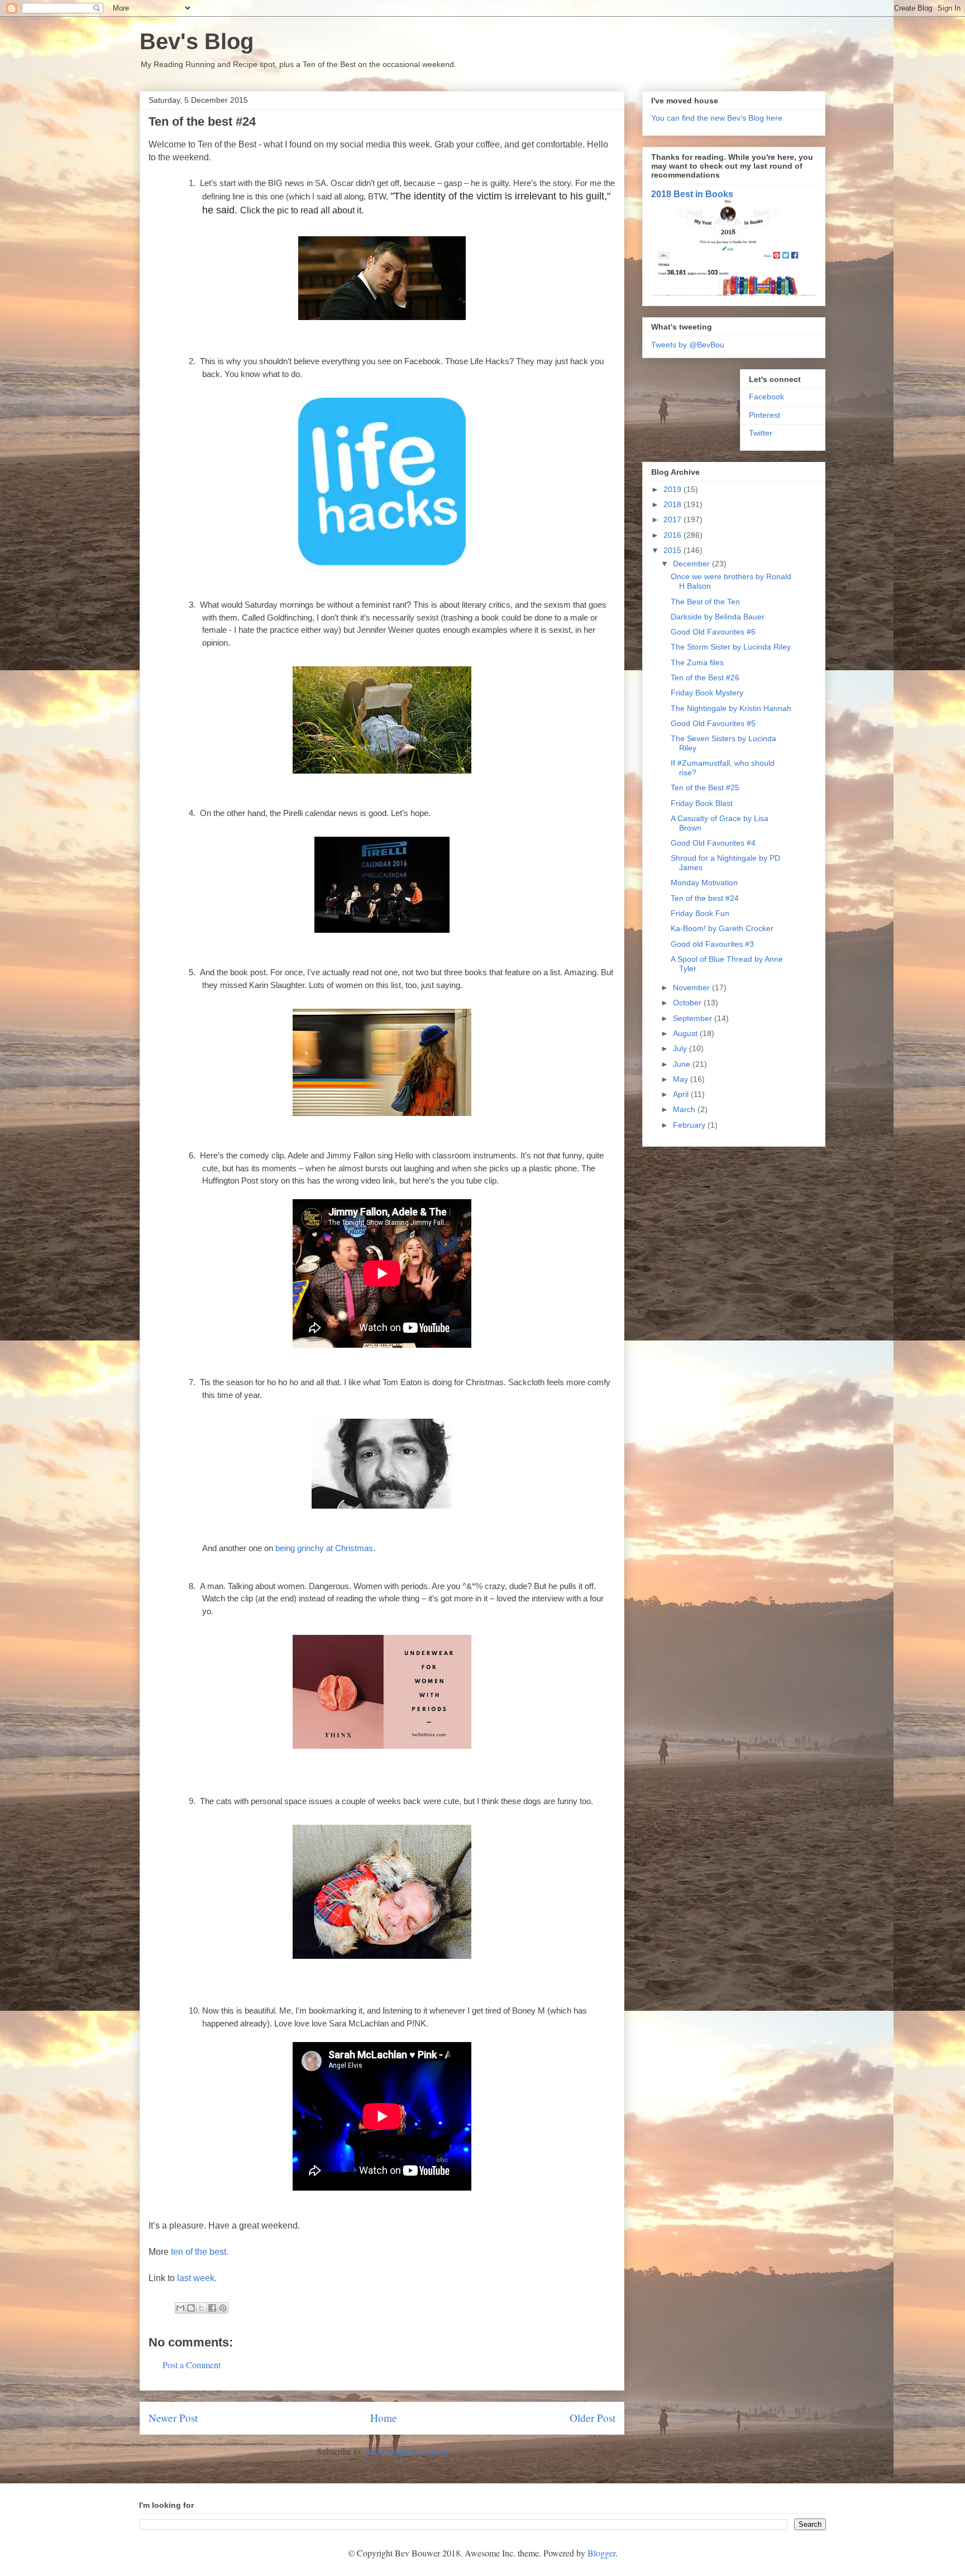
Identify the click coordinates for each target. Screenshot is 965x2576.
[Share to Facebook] (212, 2308)
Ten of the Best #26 (705, 678)
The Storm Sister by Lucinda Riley (731, 647)
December (692, 564)
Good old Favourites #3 (712, 944)
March (685, 1109)
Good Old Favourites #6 (713, 632)
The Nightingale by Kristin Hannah (731, 708)
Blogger (601, 2553)
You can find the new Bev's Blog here (717, 118)
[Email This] (180, 2308)
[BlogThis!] (191, 2308)
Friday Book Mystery (707, 693)
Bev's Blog (197, 41)
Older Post (593, 2418)
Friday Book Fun (700, 913)
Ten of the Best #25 (705, 788)
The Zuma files (697, 662)
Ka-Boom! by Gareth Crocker (722, 928)
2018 (673, 504)
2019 (673, 489)
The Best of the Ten (705, 602)
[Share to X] (202, 2308)
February (690, 1125)
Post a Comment (192, 2365)
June (683, 1064)
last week (196, 2278)
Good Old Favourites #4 (713, 843)
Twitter (761, 433)
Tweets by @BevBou (688, 345)
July (681, 1048)
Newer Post (173, 2418)
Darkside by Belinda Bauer (718, 617)
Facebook (766, 397)
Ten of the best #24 (705, 898)
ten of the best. (200, 2252)
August (686, 1033)
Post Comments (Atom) (406, 2451)
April (682, 1094)
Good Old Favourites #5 (713, 723)
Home (384, 2418)
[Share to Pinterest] (223, 2308)
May (682, 1079)
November (692, 988)
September (694, 1018)
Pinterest (765, 415)
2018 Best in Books (692, 194)
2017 (673, 519)
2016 (673, 535)
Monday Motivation (704, 882)
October (688, 1003)
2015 (673, 550)
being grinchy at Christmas (324, 1548)
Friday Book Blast (702, 803)
